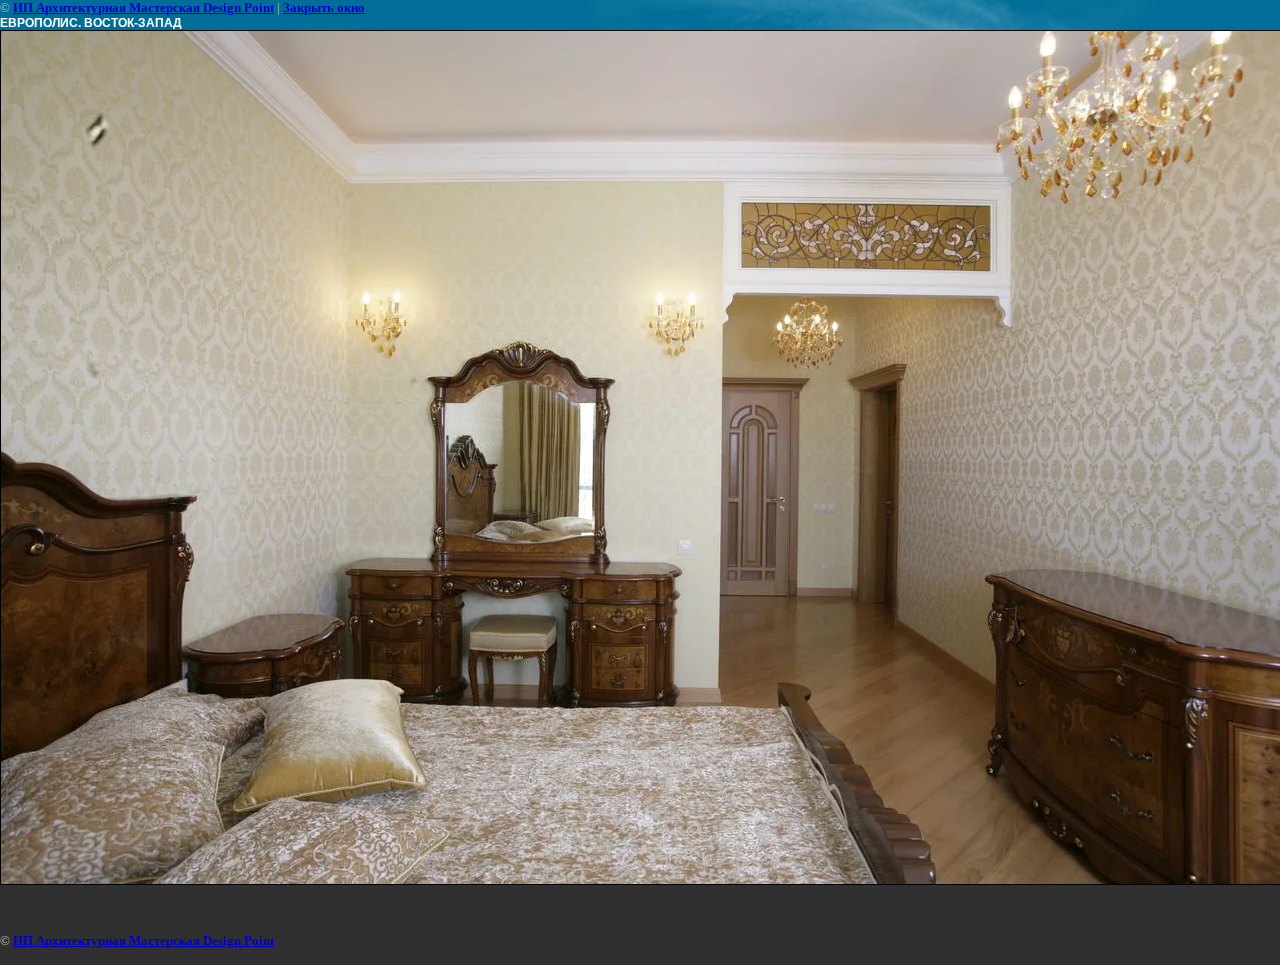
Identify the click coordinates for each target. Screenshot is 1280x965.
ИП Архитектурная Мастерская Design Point (143, 7)
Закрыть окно (324, 7)
